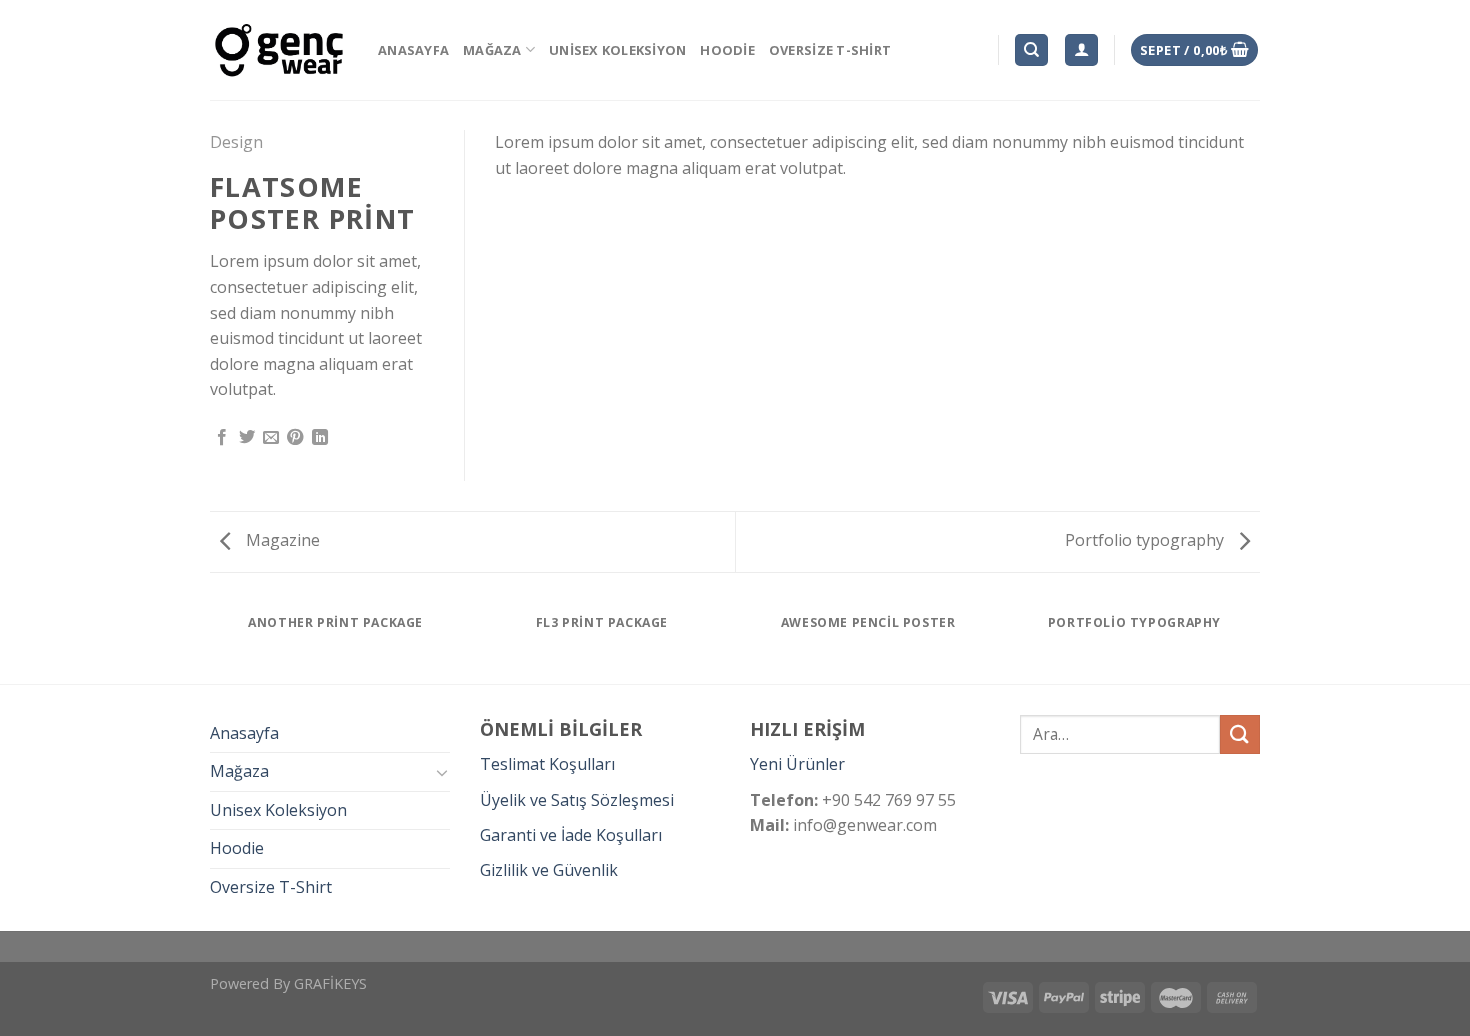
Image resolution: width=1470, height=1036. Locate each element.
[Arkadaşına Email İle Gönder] (271, 438)
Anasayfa (413, 50)
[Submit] (1240, 734)
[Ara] (1031, 50)
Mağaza (492, 50)
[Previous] (214, 641)
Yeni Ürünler (797, 764)
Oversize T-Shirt (830, 50)
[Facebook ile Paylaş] (222, 438)
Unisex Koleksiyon (617, 50)
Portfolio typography (1146, 540)
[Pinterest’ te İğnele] (295, 438)
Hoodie (727, 50)
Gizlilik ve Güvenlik (549, 870)
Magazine (281, 540)
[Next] (1257, 641)
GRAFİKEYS (330, 983)
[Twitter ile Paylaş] (247, 438)
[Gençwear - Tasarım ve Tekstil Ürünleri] (279, 50)
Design (236, 142)
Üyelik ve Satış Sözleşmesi (577, 800)
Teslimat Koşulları (547, 764)
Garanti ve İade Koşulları (571, 835)
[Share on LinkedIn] (320, 438)
